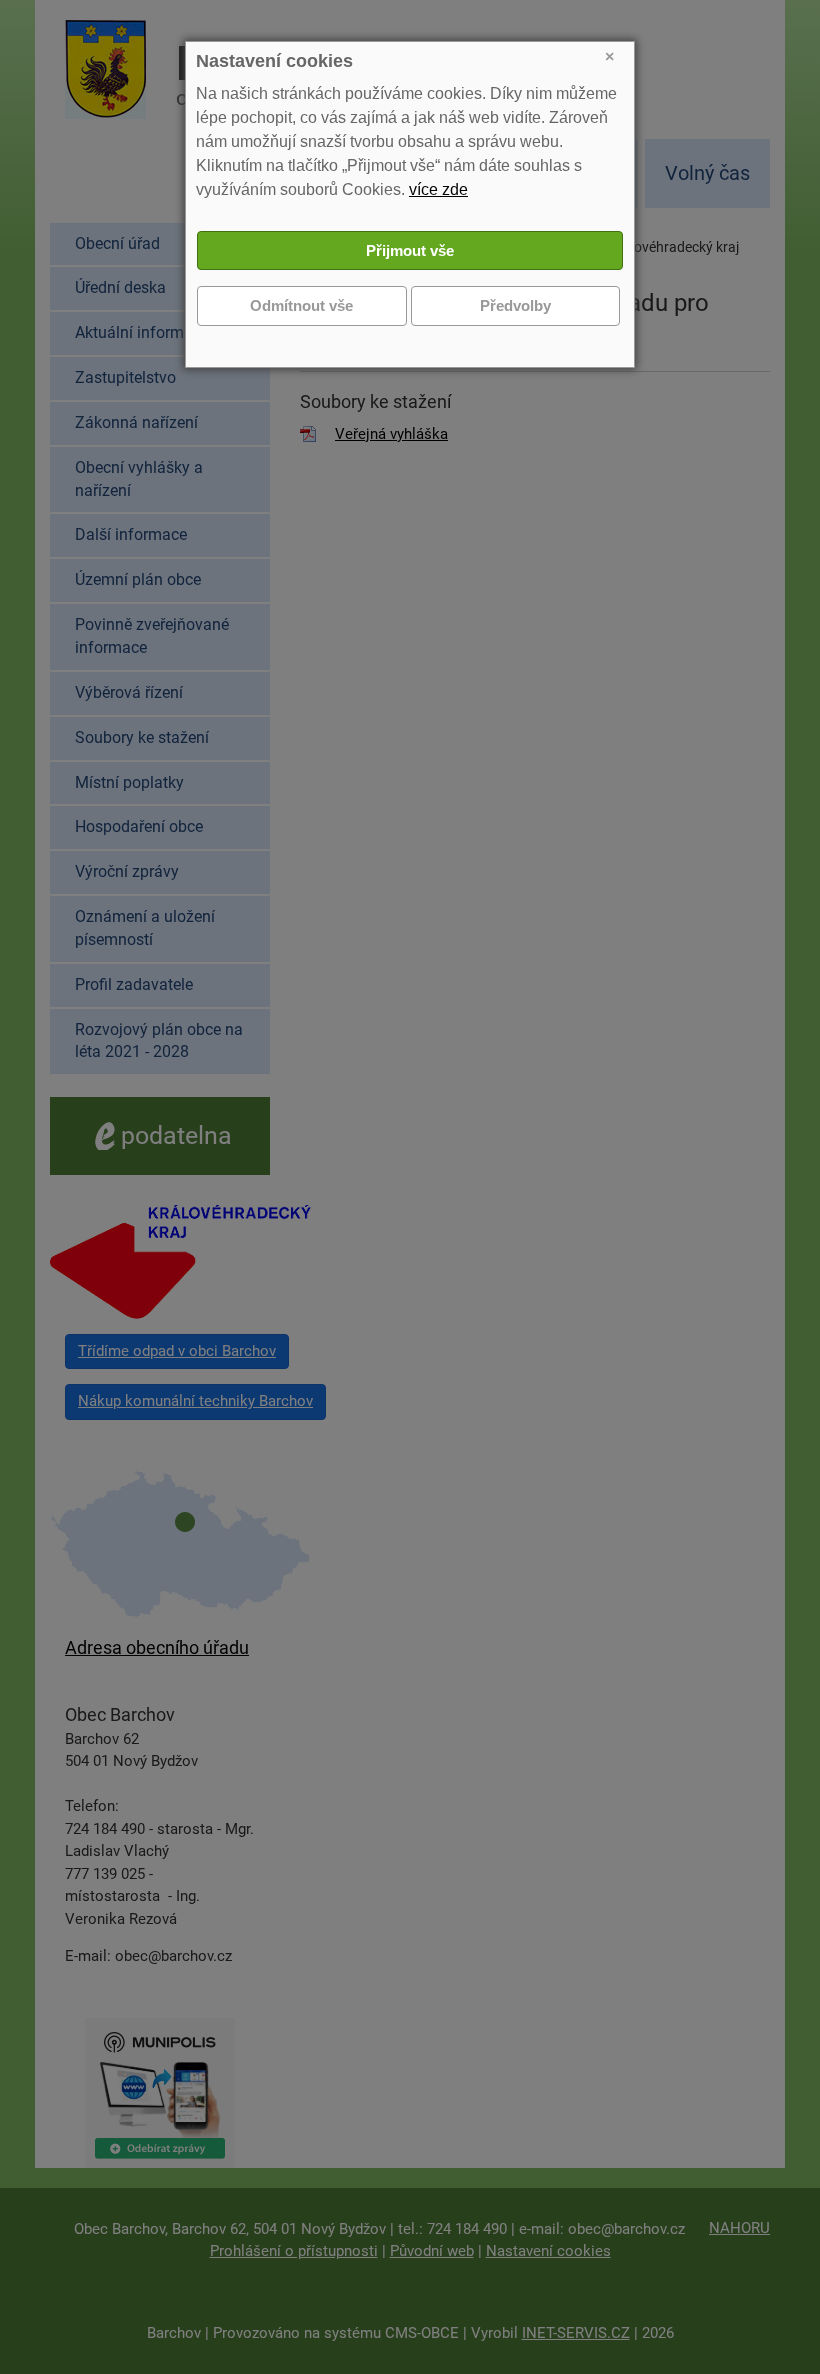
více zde (438, 189)
